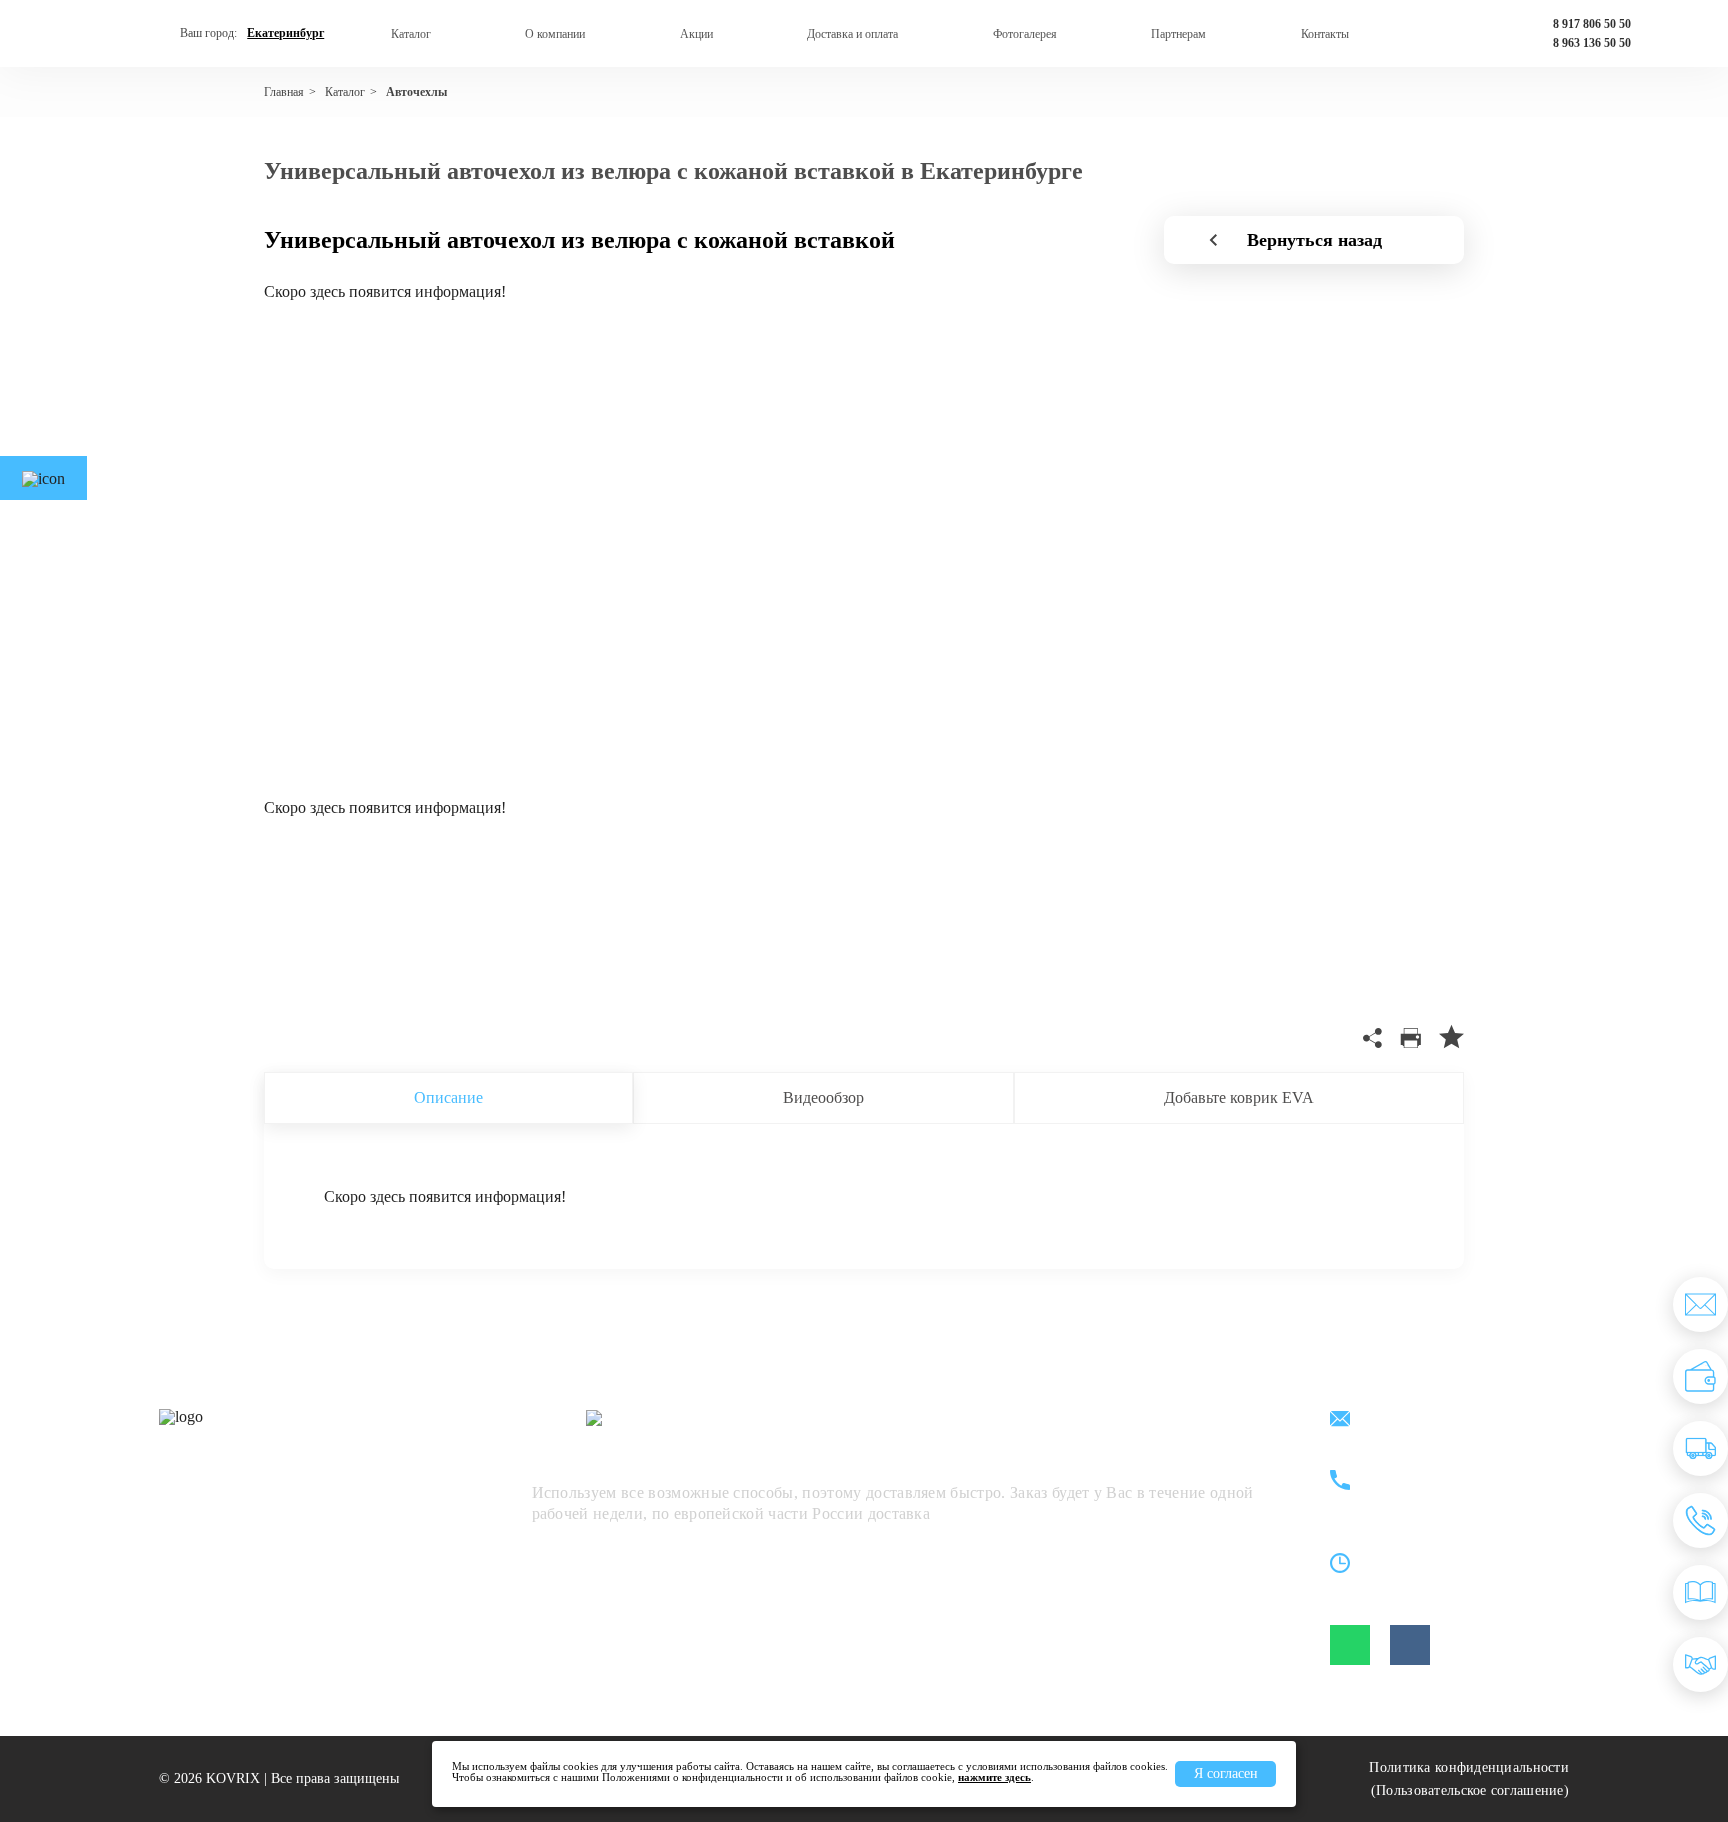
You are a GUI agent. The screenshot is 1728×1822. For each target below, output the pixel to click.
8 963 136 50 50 (1592, 43)
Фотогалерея (1025, 34)
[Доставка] (1700, 1448)
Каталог (411, 34)
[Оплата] (1700, 1376)
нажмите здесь (994, 1777)
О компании (555, 34)
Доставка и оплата (852, 34)
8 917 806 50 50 (1592, 24)
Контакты (1325, 34)
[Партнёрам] (1700, 1664)
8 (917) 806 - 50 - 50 (1450, 1469)
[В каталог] (1700, 1592)
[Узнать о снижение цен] (1700, 1304)
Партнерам (1178, 34)
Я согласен (1226, 1773)
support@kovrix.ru (1443, 1420)
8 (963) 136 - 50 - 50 (1450, 1492)
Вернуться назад (1314, 240)
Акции (696, 34)
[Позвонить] (1700, 1520)
